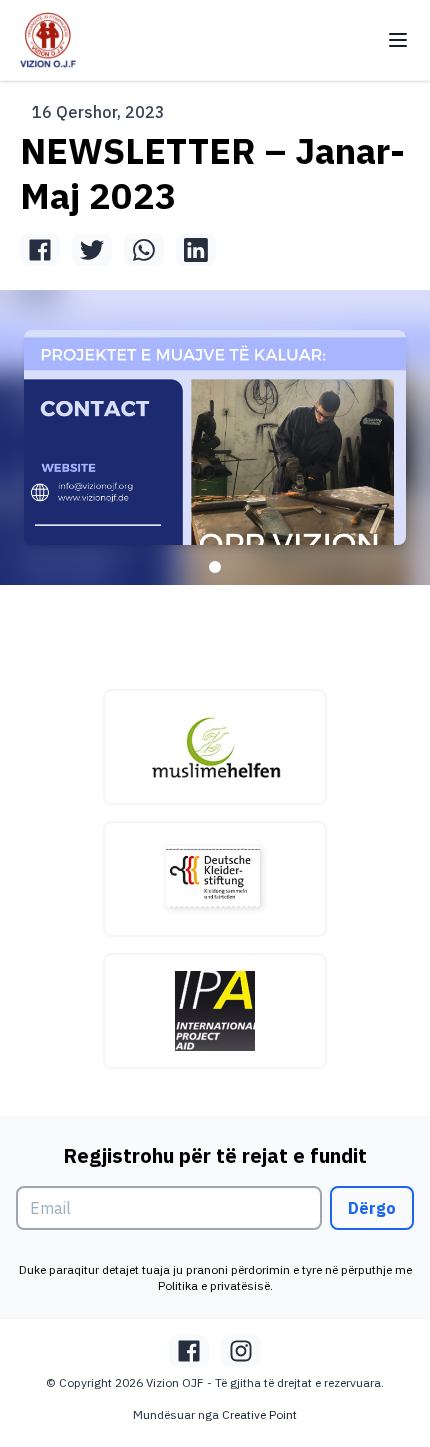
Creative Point (259, 1414)
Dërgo (372, 1208)
